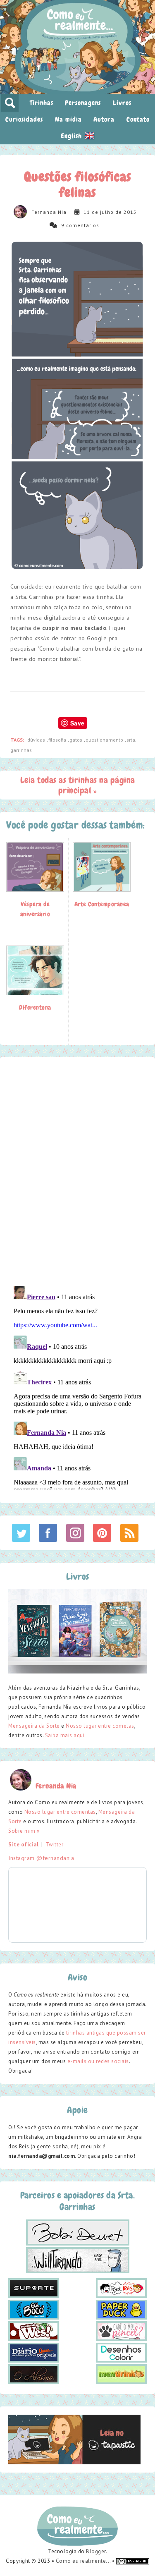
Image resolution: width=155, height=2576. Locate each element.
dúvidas (37, 740)
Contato (138, 119)
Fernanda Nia (49, 212)
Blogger (96, 2551)
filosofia (58, 740)
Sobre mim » (24, 1831)
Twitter (55, 1845)
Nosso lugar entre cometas (100, 1726)
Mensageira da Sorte (34, 1726)
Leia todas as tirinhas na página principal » (78, 785)
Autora (104, 119)
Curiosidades (24, 119)
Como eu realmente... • (86, 2561)
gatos (76, 740)
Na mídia (68, 119)
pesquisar (10, 103)
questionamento (105, 740)
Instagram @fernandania (41, 1858)
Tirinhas (42, 103)
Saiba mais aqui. (66, 1735)
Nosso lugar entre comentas (60, 1812)
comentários (83, 225)
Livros (122, 103)
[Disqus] (77, 1171)
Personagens (83, 103)
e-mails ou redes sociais (98, 2061)
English (72, 136)
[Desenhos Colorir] (121, 2352)
